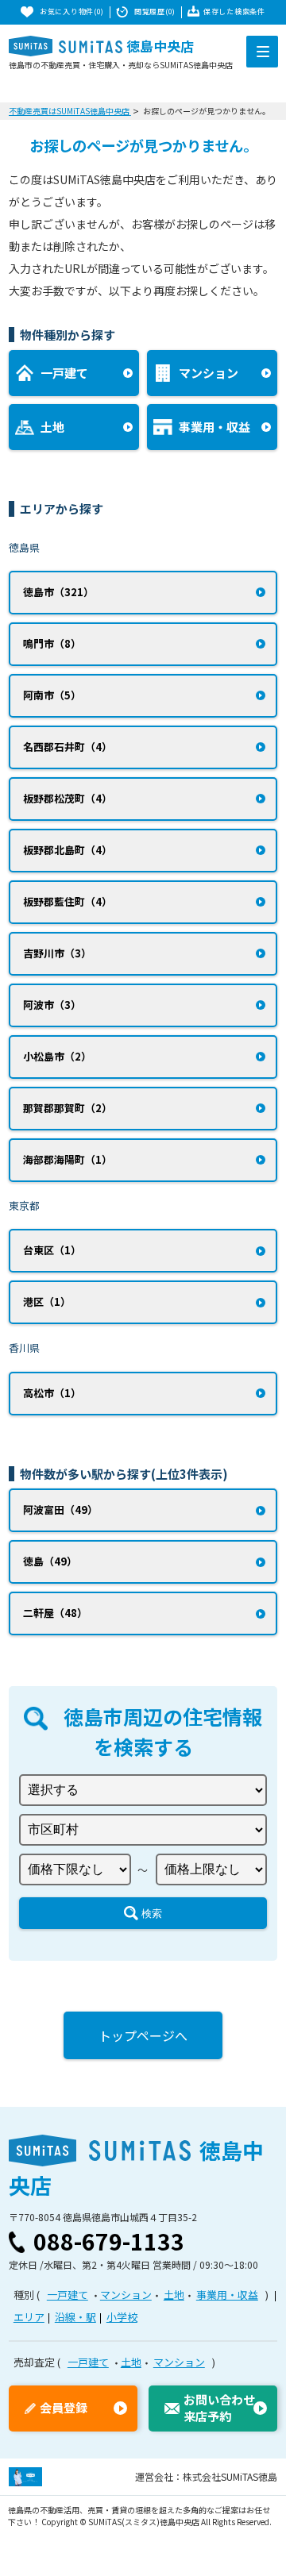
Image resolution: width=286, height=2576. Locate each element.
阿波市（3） (52, 1005)
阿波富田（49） (60, 1509)
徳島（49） (50, 1561)
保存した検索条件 (234, 12)
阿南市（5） (52, 695)
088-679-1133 (109, 2241)
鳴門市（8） (52, 643)
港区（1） (47, 1301)
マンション (126, 2295)
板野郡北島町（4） (68, 850)
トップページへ (143, 2035)
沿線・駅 (75, 2317)
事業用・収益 (227, 2295)
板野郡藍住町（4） (68, 901)
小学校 (122, 2317)
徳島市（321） (58, 592)
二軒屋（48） (55, 1613)
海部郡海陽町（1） (68, 1159)
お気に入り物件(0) (72, 12)
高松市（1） (52, 1393)
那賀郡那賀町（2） (68, 1108)
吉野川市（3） (57, 953)
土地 (174, 2295)
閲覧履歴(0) (155, 12)
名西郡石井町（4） (68, 747)
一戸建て (68, 2295)
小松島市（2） (57, 1056)
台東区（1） (52, 1250)
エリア (29, 2317)
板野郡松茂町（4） (68, 798)
